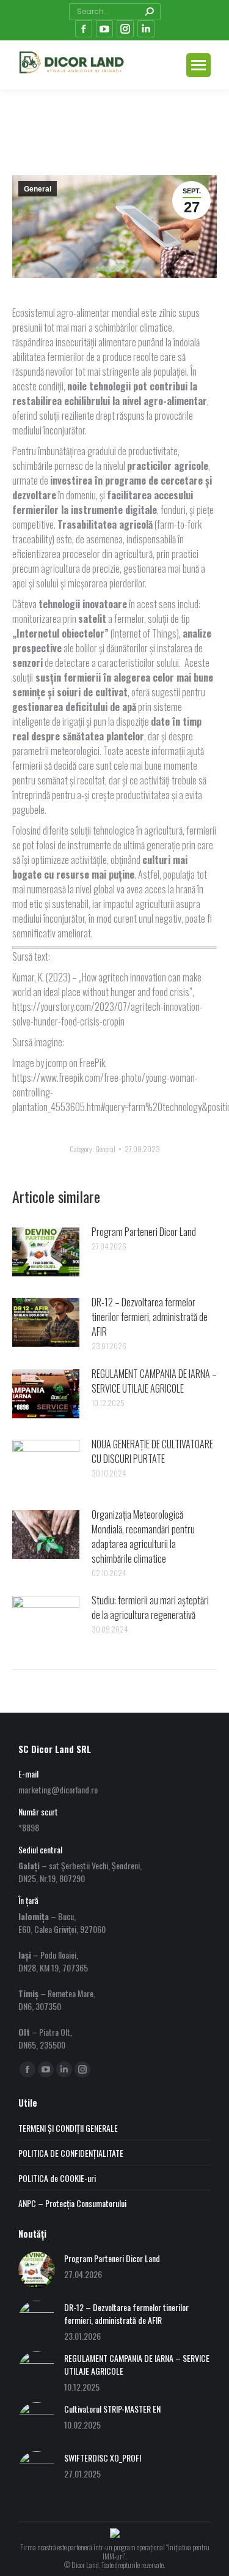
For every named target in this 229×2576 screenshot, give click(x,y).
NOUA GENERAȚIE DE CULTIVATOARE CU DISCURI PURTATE (152, 1451)
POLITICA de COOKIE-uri (57, 2178)
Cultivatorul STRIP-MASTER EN (112, 2409)
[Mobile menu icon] (198, 65)
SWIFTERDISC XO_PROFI (103, 2458)
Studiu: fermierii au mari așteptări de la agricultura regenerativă (150, 1607)
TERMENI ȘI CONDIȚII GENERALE (68, 2128)
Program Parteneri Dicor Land (144, 1232)
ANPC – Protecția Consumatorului (72, 2203)
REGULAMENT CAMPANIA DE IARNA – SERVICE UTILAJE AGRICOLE (154, 1381)
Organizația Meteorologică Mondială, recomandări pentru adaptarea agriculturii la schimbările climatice (143, 1536)
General (38, 189)
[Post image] (46, 1252)
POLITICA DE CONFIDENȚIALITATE (71, 2153)
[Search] (149, 12)
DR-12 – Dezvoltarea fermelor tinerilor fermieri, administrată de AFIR (150, 1317)
